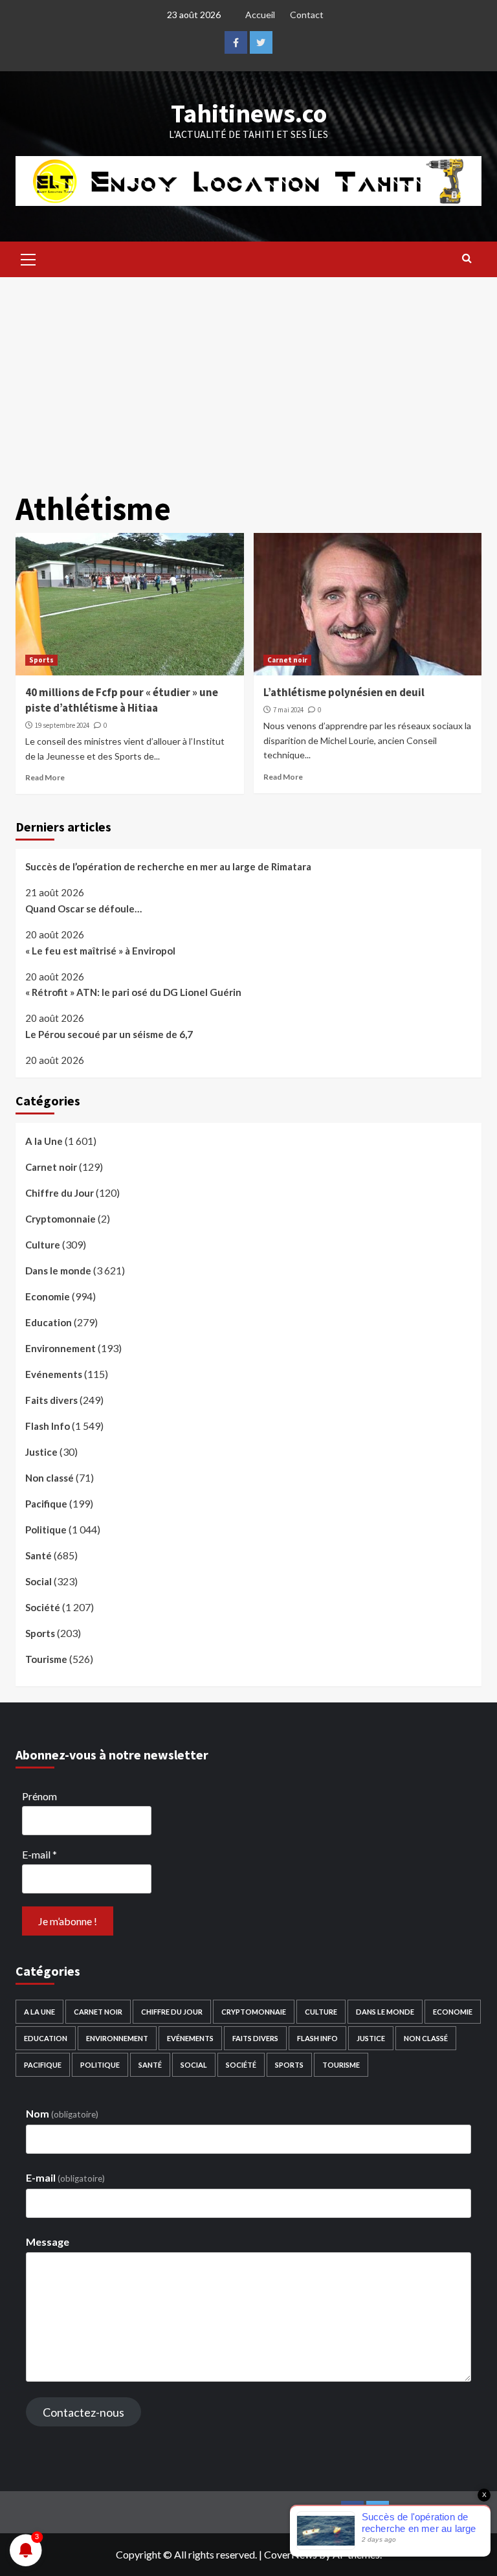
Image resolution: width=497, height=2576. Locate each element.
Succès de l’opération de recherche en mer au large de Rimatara (168, 866)
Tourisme (46, 1659)
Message (48, 2242)
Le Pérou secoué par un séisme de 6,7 (109, 1034)
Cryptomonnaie (61, 1219)
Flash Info (48, 1426)
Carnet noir (287, 660)
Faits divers (51, 1400)
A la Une (44, 1141)
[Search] (467, 258)
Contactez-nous (83, 2412)
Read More (45, 777)
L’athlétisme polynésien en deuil (344, 692)
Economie (48, 1296)
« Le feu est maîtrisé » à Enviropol (100, 951)
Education (49, 1322)
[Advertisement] (248, 374)
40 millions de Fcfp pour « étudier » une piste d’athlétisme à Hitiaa (122, 700)
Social (39, 1581)
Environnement (61, 1348)
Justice (41, 1452)
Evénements (54, 1374)
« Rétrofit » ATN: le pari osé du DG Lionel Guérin (133, 992)
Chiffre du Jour (60, 1193)
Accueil (260, 15)
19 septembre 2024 (62, 725)
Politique (46, 1530)
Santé (39, 1555)
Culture (43, 1245)
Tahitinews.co (249, 113)
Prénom (39, 1796)
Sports (41, 660)
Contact (307, 15)
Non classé (50, 1478)
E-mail (39, 1854)
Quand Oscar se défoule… (83, 909)
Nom (62, 2113)
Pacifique (46, 1504)
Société (43, 1607)
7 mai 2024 (288, 710)
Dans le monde (58, 1271)
